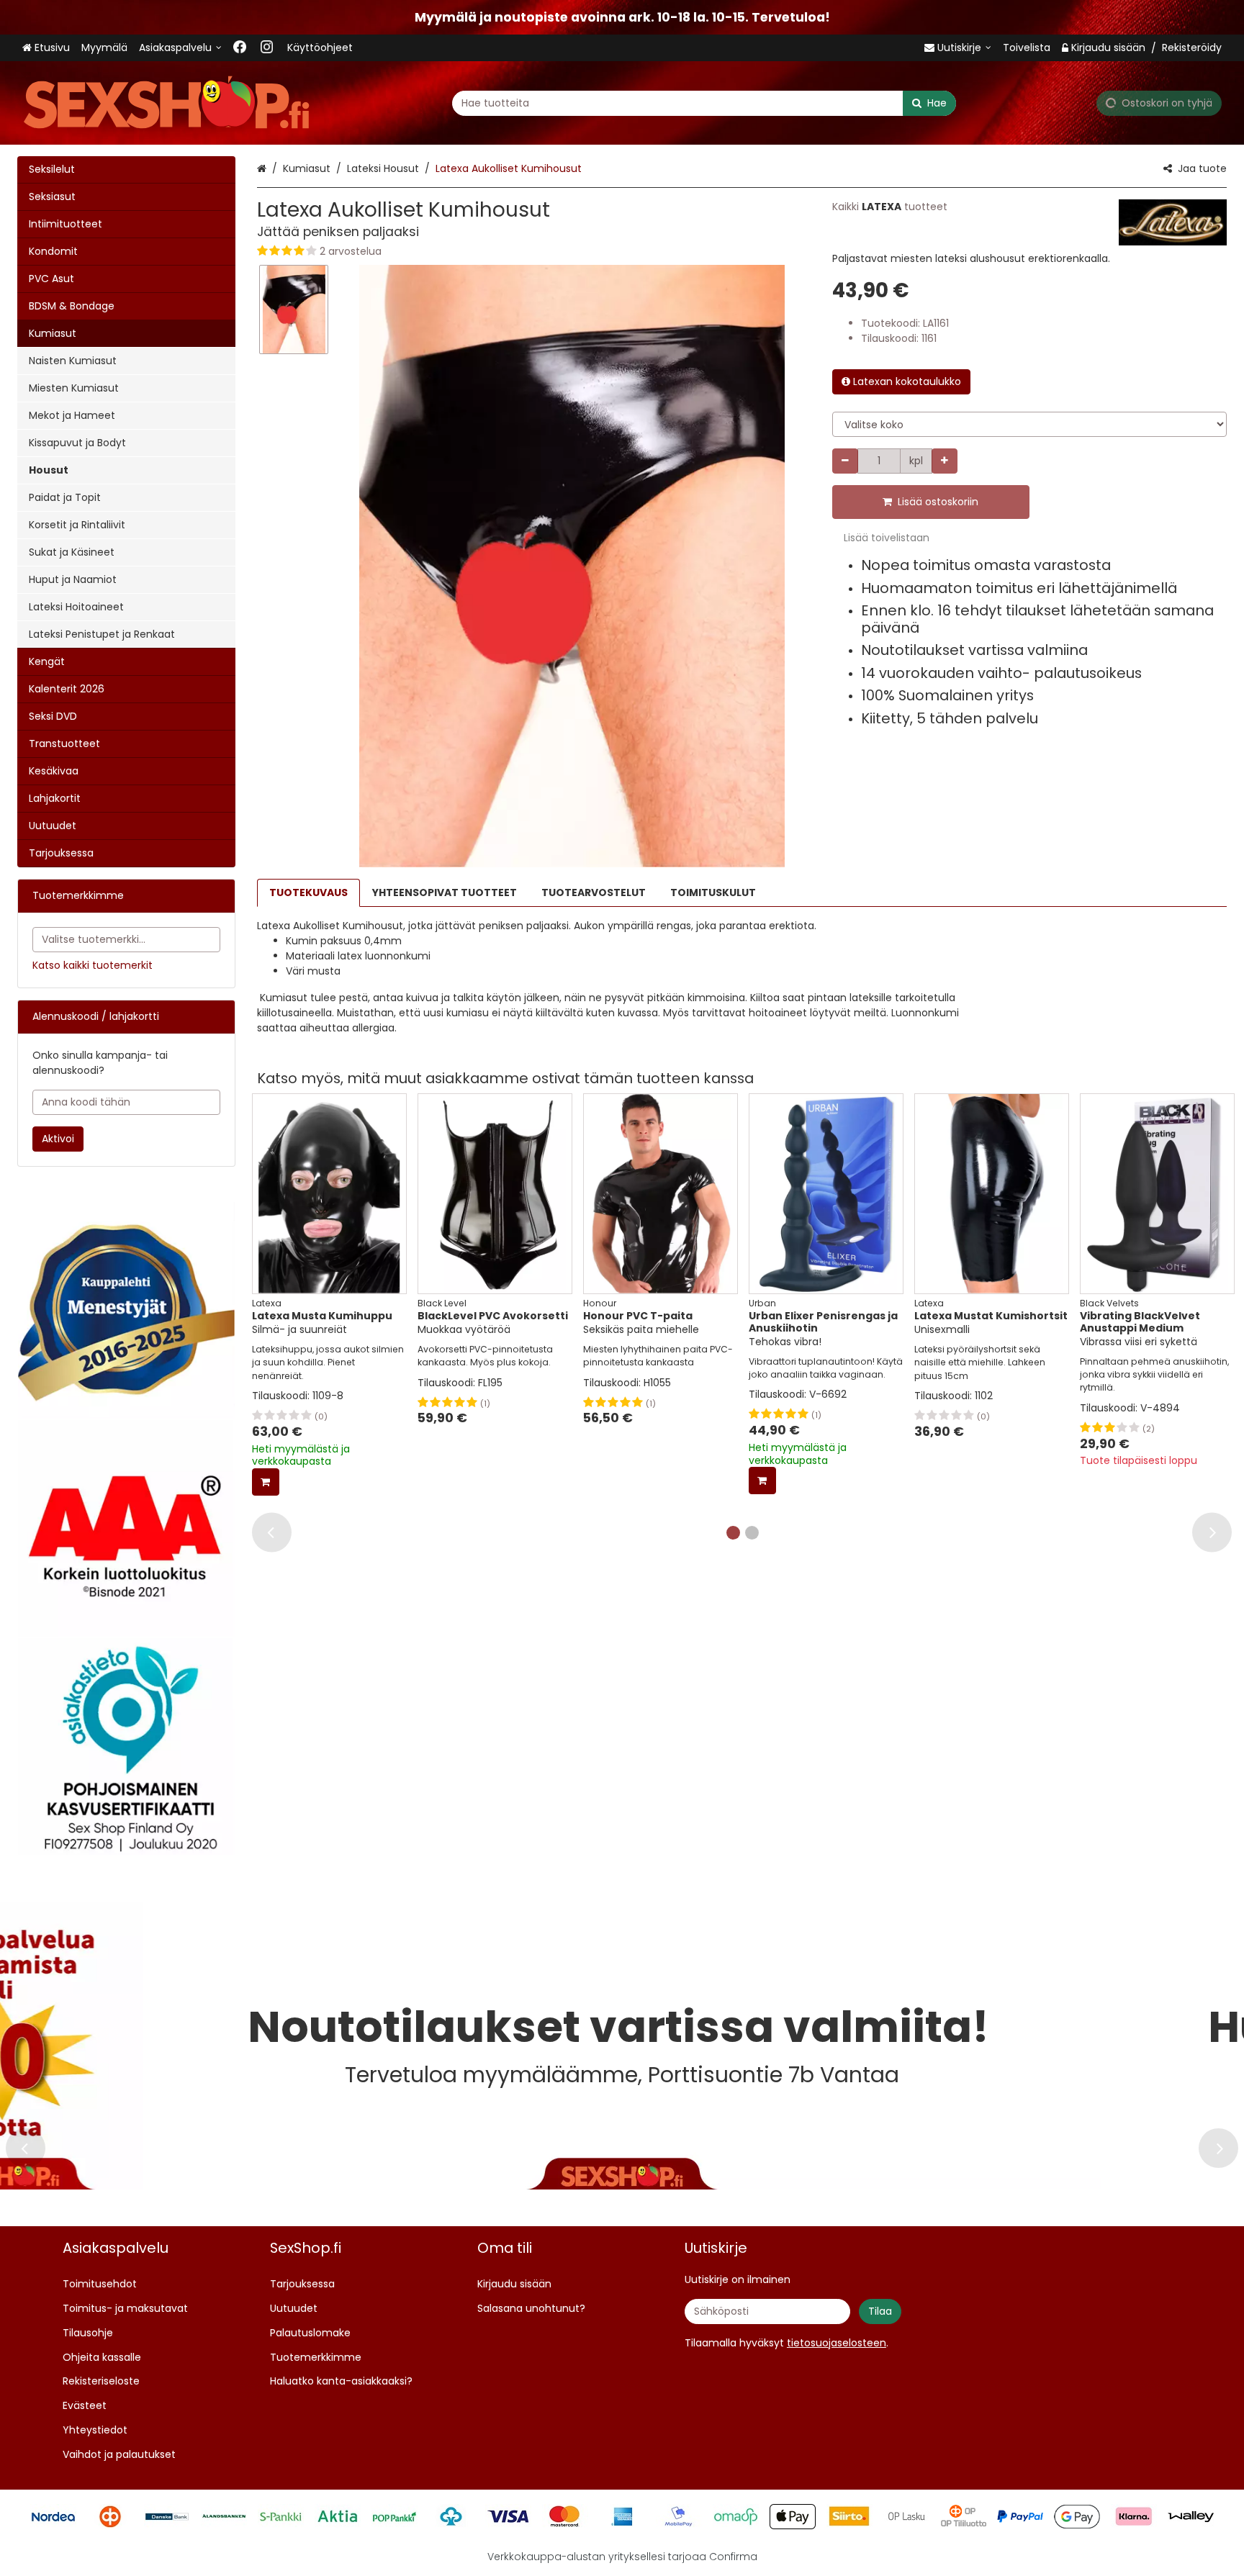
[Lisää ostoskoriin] (266, 1482)
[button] (530, 252)
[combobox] (704, 103)
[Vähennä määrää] (845, 461)
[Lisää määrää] (945, 461)
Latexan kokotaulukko (907, 381)
